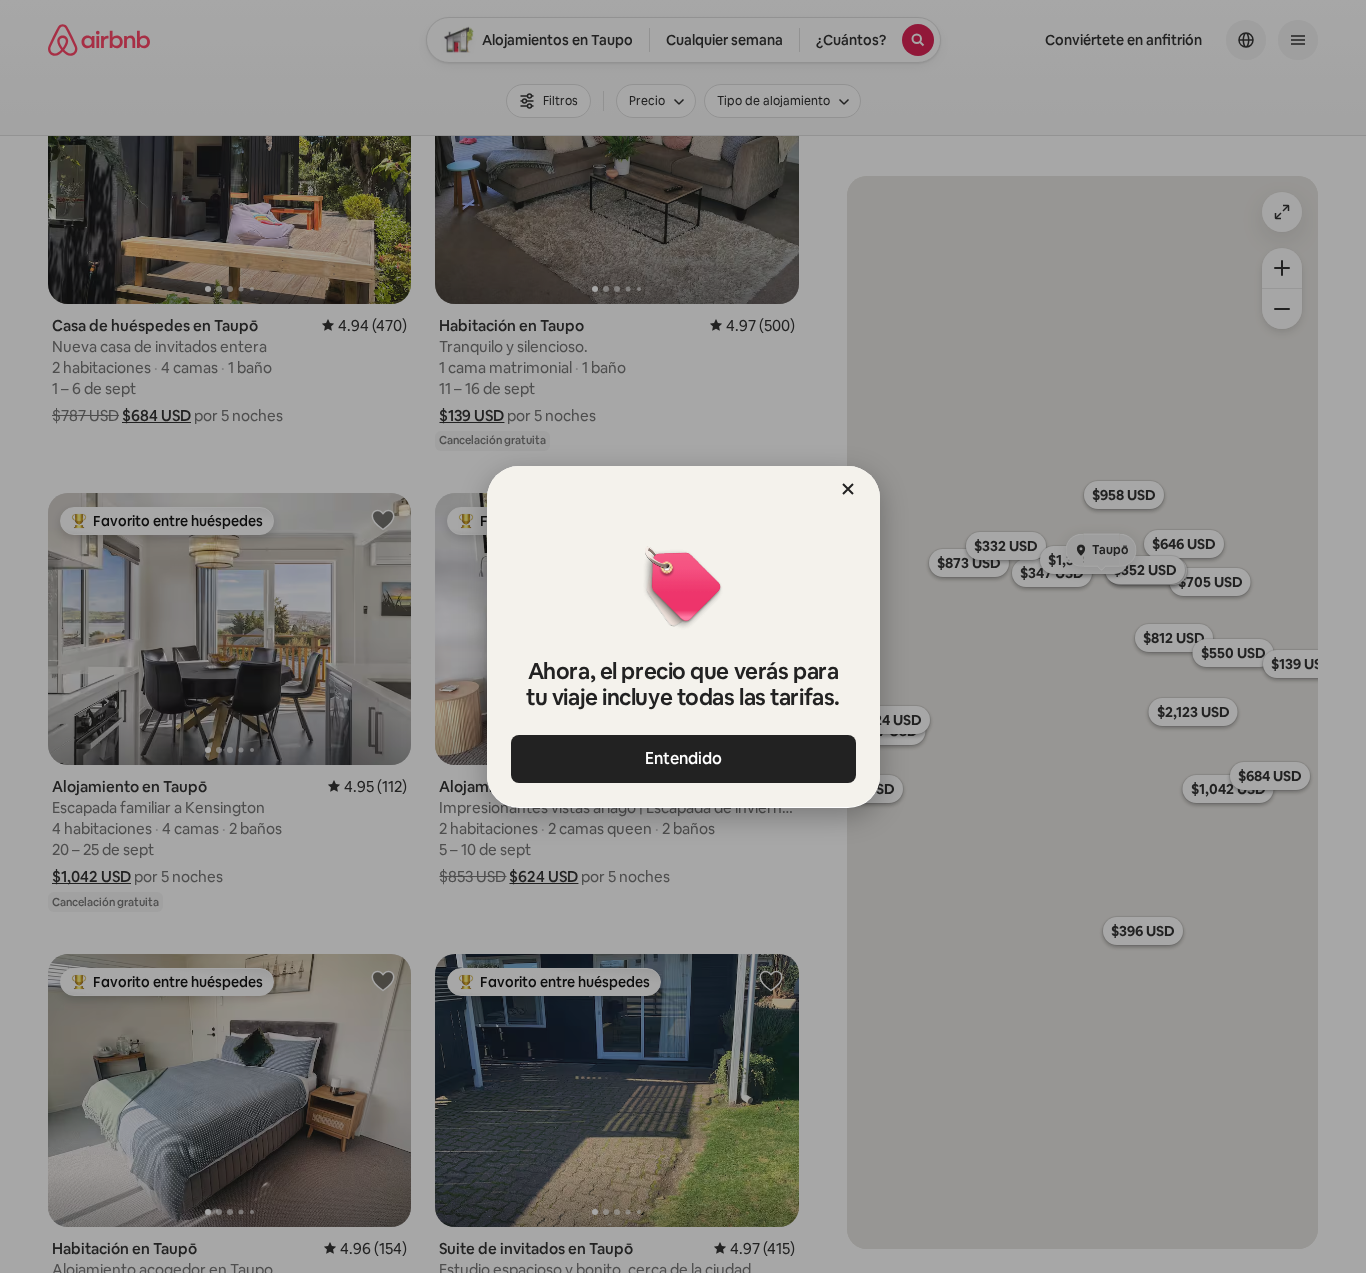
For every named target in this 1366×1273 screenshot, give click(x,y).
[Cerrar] (848, 489)
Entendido (683, 758)
